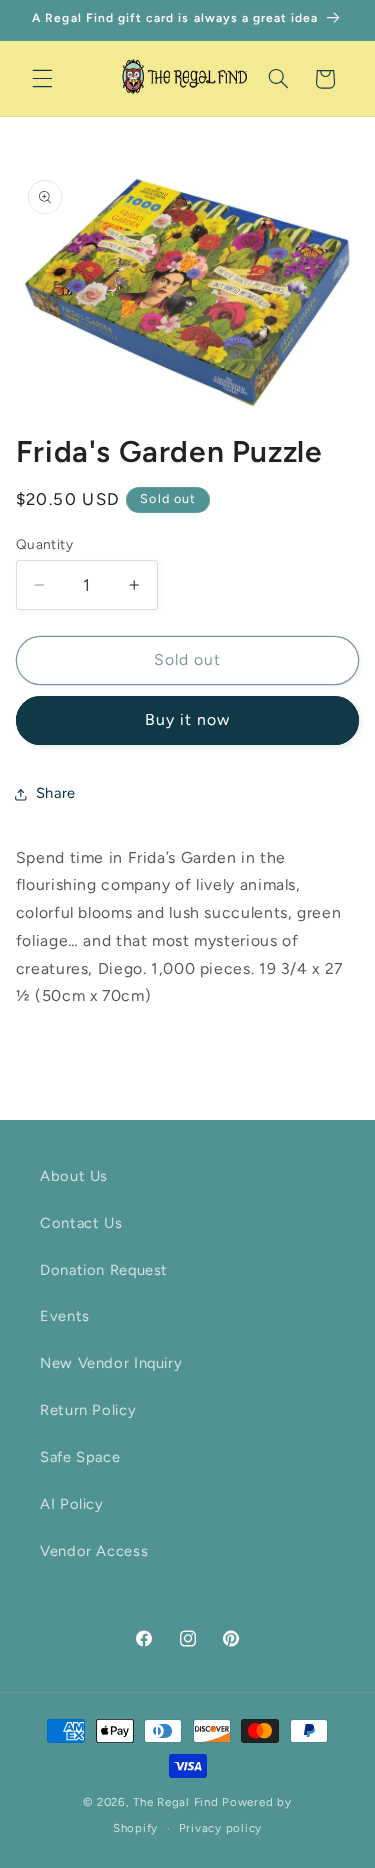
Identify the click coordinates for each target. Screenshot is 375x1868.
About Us (74, 1176)
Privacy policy (220, 1828)
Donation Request (104, 1270)
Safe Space (80, 1457)
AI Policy (72, 1504)
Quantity (44, 544)
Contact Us (81, 1223)
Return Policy (88, 1410)
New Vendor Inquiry (111, 1363)
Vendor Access (94, 1551)
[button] (42, 79)
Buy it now (188, 719)
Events (65, 1316)
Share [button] (56, 793)
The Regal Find (175, 1802)
